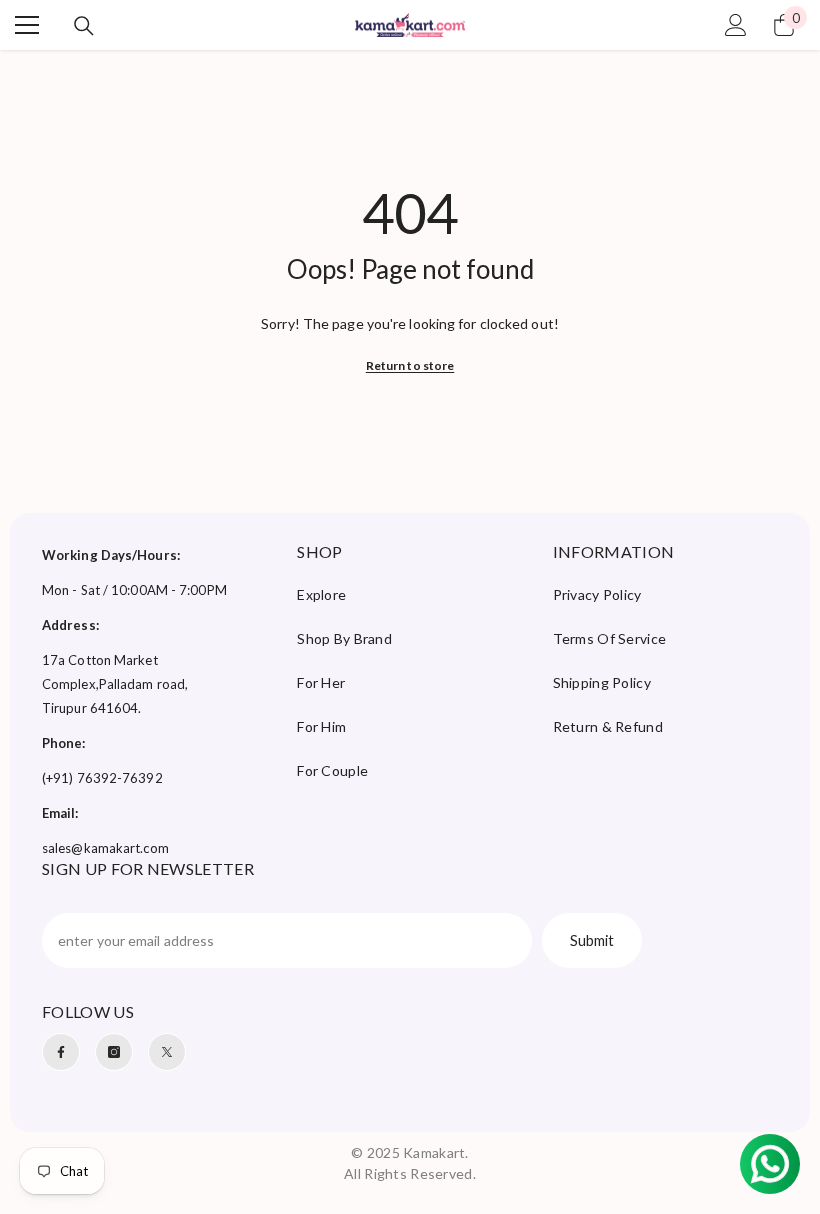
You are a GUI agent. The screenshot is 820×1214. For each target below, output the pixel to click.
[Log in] (736, 25)
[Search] (84, 26)
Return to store (410, 365)
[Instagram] (114, 1052)
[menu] (27, 25)
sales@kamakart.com (105, 848)
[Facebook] (61, 1052)
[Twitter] (167, 1052)
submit (592, 940)
